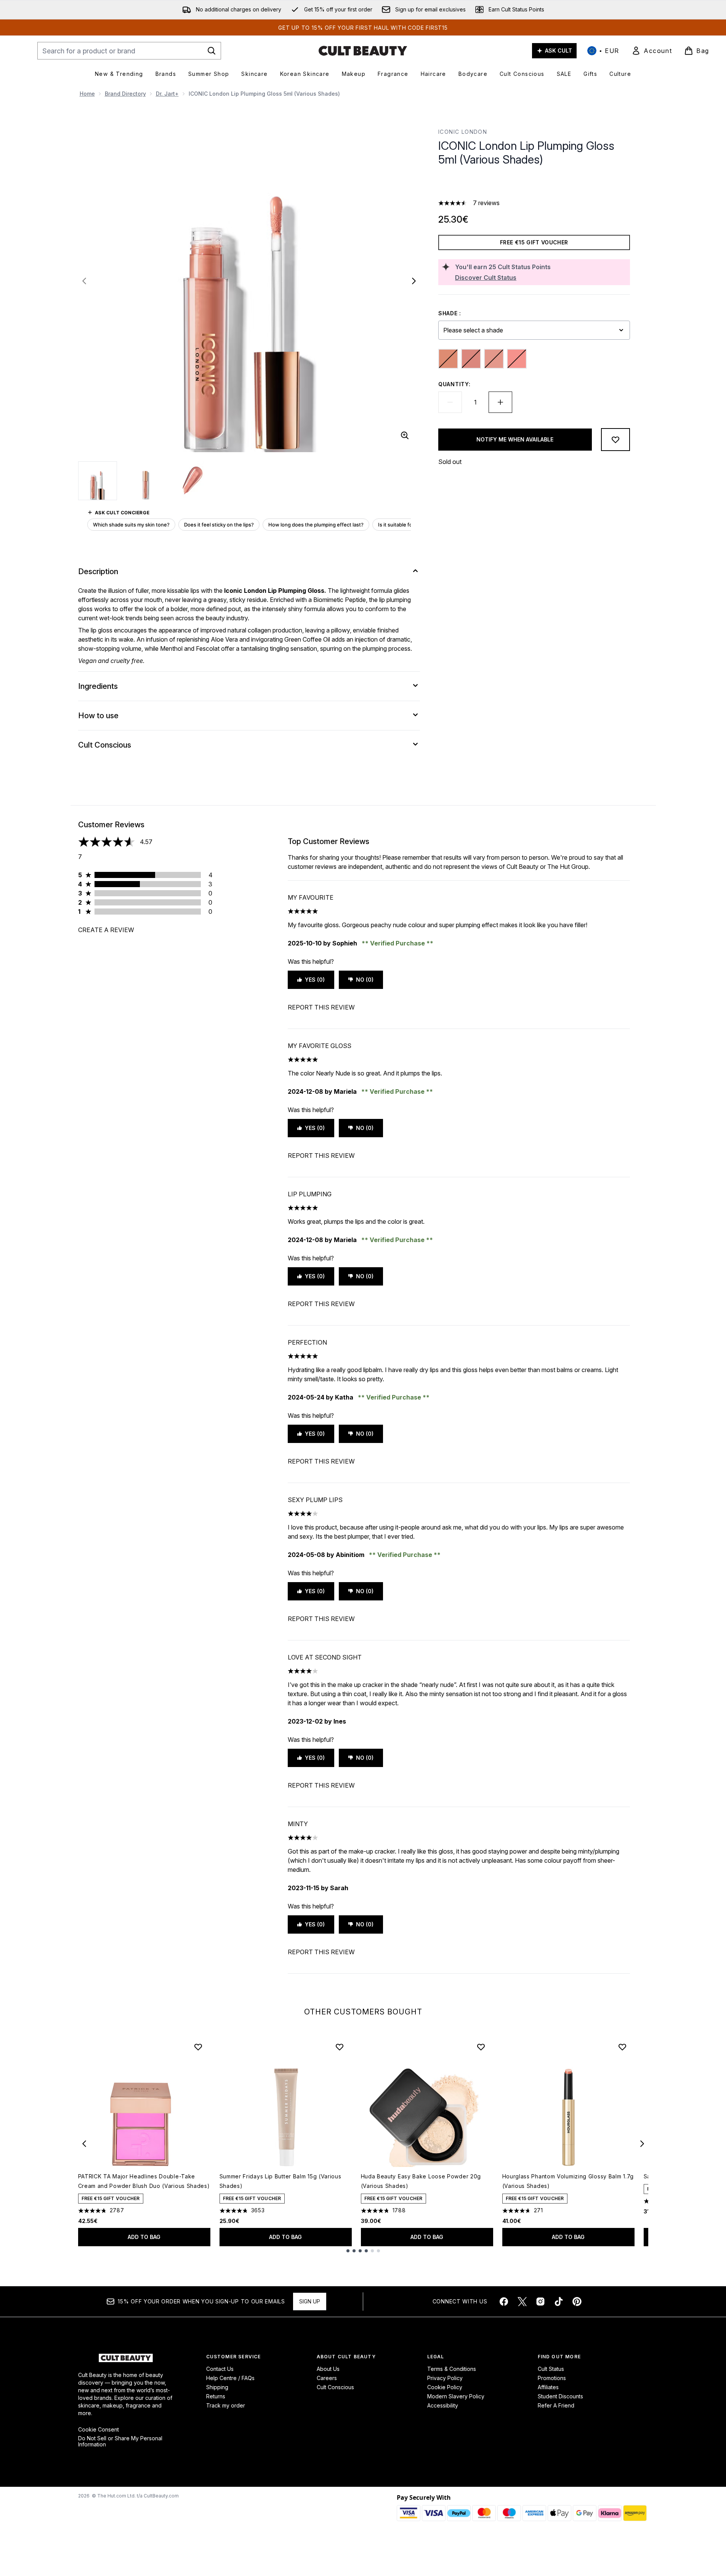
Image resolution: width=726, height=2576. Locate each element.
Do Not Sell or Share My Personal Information (120, 2441)
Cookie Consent (99, 2430)
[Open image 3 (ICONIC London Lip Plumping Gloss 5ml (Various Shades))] (192, 480)
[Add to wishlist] (615, 440)
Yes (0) (315, 980)
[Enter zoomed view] (405, 435)
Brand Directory (125, 94)
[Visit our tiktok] (559, 2302)
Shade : (450, 313)
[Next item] (642, 2144)
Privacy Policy (445, 2378)
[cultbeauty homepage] (363, 51)
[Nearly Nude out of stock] (494, 359)
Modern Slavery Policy (456, 2396)
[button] (534, 185)
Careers (327, 2378)
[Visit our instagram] (540, 2302)
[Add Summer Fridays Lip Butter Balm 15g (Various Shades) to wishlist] (340, 2047)
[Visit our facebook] (504, 2302)
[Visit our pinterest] (577, 2302)
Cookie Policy (445, 2387)
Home (87, 94)
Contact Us (220, 2369)
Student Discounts (560, 2396)
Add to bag (144, 2237)
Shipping (217, 2387)
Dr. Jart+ (167, 94)
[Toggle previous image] (84, 281)
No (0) (365, 980)
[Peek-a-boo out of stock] (517, 359)
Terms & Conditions (452, 2369)
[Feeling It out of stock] (448, 359)
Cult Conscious (335, 2387)
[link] (652, 51)
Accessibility (443, 2405)
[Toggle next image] (414, 281)
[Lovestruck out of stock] (471, 359)
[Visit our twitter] (522, 2302)
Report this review (321, 1007)
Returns (216, 2396)
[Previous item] (84, 2144)
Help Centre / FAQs (230, 2378)
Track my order (226, 2405)
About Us (328, 2369)
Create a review (106, 930)
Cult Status (551, 2369)
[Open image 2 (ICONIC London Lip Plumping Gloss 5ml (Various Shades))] (145, 480)
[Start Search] (212, 51)
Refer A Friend (556, 2405)
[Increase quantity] (500, 402)
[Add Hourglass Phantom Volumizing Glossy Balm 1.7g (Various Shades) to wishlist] (622, 2047)
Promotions (552, 2378)
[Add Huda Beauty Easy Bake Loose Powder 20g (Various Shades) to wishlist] (481, 2047)
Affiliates (548, 2387)
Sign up (310, 2301)
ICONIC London (463, 132)
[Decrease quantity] (450, 402)
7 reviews (486, 203)
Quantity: (454, 384)
